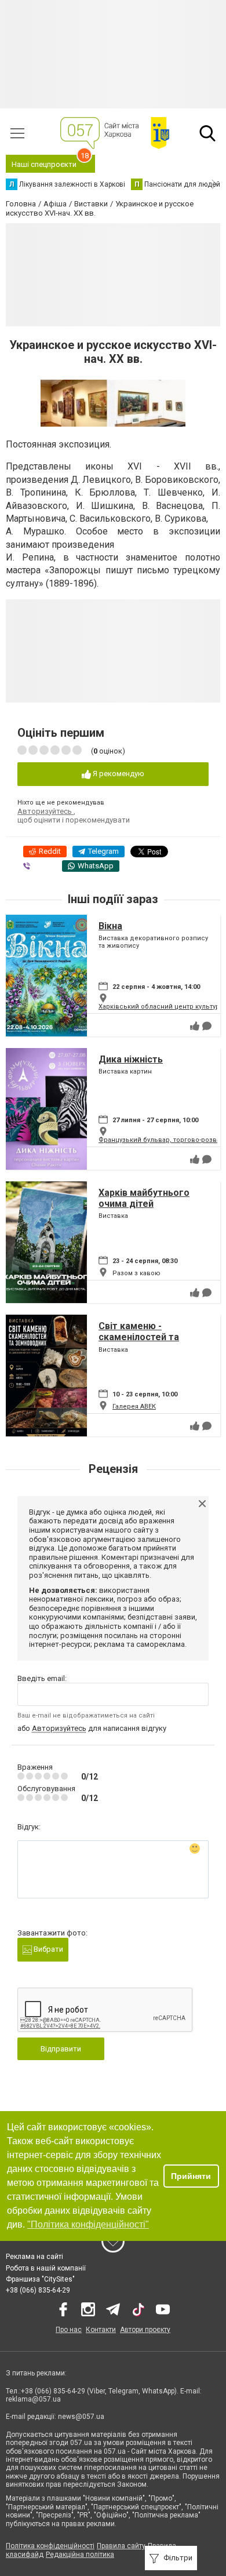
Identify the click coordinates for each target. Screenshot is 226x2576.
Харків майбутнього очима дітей (144, 1198)
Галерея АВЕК (134, 1407)
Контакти (101, 2330)
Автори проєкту (145, 2330)
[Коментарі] (207, 1026)
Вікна (110, 926)
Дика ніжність (131, 1059)
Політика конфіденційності (50, 2546)
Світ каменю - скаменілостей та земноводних (139, 1337)
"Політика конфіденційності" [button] (88, 2224)
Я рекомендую (118, 774)
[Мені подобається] (195, 1026)
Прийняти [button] (191, 2176)
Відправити (61, 2049)
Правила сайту (121, 2546)
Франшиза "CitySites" (40, 2279)
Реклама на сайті (34, 2257)
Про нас (69, 2330)
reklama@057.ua (33, 2399)
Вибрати (48, 1949)
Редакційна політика (80, 2555)
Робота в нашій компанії (46, 2268)
